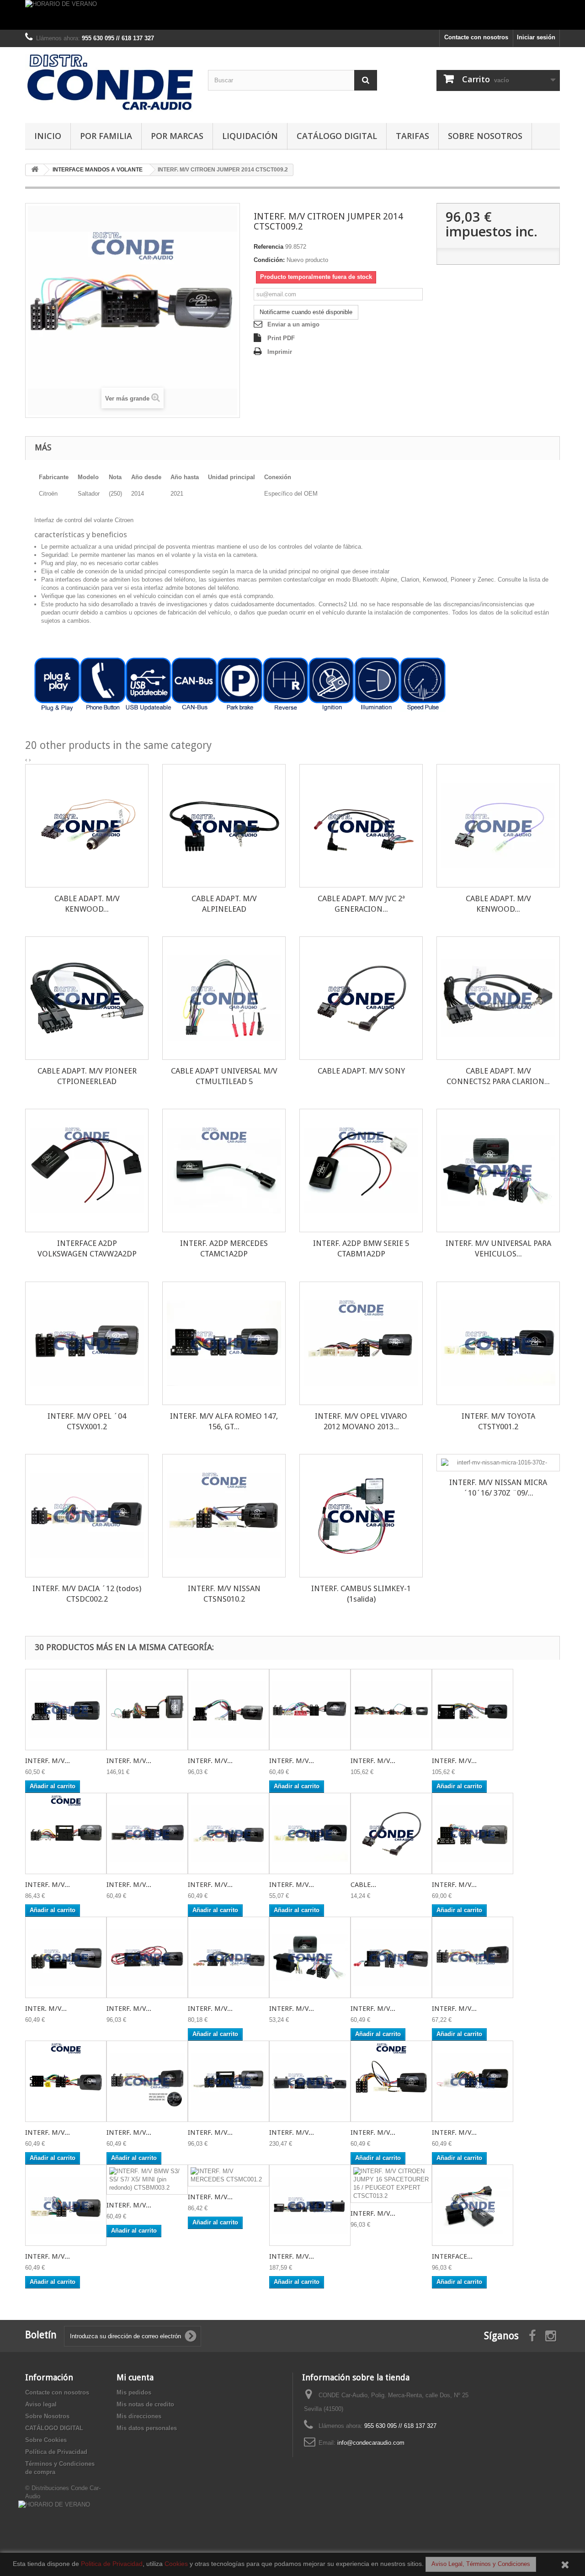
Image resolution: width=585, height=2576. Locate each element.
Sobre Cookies (46, 2440)
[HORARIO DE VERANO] (292, 15)
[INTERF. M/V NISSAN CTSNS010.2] (224, 1516)
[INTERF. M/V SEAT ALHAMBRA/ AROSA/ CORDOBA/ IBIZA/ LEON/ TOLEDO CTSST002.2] (473, 1833)
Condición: (269, 260)
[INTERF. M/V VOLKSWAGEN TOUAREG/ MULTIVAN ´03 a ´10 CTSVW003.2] (473, 1710)
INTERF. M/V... (48, 1761)
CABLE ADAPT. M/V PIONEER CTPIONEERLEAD (87, 1076)
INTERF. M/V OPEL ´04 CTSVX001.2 (87, 1421)
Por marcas (177, 136)
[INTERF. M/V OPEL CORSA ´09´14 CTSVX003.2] (147, 1957)
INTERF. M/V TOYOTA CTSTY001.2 (498, 1421)
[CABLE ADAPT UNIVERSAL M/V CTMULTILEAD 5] (224, 998)
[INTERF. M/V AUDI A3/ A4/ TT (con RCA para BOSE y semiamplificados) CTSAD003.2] (229, 1957)
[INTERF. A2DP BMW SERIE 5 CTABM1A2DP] (361, 1170)
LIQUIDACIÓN (250, 136)
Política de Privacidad (56, 2452)
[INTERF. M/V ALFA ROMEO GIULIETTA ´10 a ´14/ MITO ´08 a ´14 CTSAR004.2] (229, 1710)
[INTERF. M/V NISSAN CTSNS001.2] (391, 2081)
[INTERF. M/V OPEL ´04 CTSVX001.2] (87, 1343)
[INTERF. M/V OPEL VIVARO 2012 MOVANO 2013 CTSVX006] (361, 1343)
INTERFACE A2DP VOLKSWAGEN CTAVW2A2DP (87, 1248)
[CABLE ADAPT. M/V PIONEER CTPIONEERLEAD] (87, 998)
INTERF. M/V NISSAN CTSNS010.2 (224, 1594)
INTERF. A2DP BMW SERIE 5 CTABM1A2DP (361, 1248)
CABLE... (363, 1885)
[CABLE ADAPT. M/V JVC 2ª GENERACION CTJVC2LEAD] (361, 826)
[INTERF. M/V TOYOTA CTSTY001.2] (498, 1343)
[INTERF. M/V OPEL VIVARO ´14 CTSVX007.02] (473, 1957)
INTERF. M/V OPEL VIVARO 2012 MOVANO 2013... (361, 1421)
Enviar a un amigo (293, 324)
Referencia (269, 247)
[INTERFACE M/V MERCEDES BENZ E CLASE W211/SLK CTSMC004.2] (473, 2205)
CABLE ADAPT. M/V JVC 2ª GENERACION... (361, 904)
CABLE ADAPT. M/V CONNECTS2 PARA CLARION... (498, 1076)
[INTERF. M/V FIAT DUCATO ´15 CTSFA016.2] (391, 1957)
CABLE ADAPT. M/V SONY (361, 1071)
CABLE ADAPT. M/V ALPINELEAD (224, 904)
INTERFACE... (452, 2256)
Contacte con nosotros (476, 37)
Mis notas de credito (145, 2404)
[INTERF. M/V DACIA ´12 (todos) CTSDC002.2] (87, 1516)
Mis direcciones (139, 2416)
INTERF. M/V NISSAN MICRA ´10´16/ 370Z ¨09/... (498, 1488)
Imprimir (280, 352)
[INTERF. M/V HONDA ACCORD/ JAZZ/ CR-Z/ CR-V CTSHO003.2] (147, 1833)
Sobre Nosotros (485, 136)
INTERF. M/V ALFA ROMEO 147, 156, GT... (224, 1421)
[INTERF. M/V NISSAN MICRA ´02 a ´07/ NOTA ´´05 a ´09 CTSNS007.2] (66, 1710)
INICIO (48, 136)
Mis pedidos (134, 2392)
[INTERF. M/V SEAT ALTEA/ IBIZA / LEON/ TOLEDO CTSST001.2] (66, 1833)
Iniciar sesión (536, 37)
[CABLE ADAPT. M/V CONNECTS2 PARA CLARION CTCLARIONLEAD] (498, 998)
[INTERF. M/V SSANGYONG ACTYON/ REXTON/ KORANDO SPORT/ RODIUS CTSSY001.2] (66, 2205)
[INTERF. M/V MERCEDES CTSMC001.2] (229, 2175)
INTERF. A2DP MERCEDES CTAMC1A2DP (224, 1248)
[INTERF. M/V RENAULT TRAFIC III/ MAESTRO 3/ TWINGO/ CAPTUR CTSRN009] (229, 1833)
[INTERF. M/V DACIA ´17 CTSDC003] (147, 2081)
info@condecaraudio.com (371, 2443)
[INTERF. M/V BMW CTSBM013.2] (310, 2081)
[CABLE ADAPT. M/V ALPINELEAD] (224, 826)
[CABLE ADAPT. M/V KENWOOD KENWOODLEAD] (87, 826)
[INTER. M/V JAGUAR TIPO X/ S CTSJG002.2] (66, 1957)
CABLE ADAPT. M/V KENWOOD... (87, 904)
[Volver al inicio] (35, 170)
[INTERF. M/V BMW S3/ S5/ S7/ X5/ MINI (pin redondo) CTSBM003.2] (147, 2180)
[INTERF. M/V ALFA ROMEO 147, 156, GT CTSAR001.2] (224, 1343)
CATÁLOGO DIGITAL (337, 136)
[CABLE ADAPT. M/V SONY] (361, 998)
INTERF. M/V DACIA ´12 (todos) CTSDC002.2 (87, 1594)
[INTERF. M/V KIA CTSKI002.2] (310, 1710)
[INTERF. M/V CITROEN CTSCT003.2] (229, 2081)
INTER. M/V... (46, 2009)
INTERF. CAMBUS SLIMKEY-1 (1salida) (361, 1594)
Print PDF (281, 338)
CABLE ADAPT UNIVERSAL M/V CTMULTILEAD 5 (224, 1076)
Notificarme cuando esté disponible (306, 312)
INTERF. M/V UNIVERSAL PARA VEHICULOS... (498, 1248)
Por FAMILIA (106, 136)
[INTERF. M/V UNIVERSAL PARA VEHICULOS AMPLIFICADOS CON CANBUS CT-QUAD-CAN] (498, 1170)
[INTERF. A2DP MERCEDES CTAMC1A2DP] (224, 1170)
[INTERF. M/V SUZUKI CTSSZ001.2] (473, 2081)
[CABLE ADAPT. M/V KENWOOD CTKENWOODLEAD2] (498, 826)
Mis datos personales (147, 2428)
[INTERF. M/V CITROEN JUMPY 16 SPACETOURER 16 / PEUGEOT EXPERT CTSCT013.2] (391, 2184)
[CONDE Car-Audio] (110, 83)
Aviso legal (41, 2404)
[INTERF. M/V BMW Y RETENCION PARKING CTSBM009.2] (310, 2205)
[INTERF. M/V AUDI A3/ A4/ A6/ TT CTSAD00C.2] (391, 1710)
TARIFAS (412, 136)
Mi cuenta (135, 2377)
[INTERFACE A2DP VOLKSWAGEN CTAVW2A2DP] (87, 1170)
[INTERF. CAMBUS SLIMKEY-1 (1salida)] (361, 1516)
